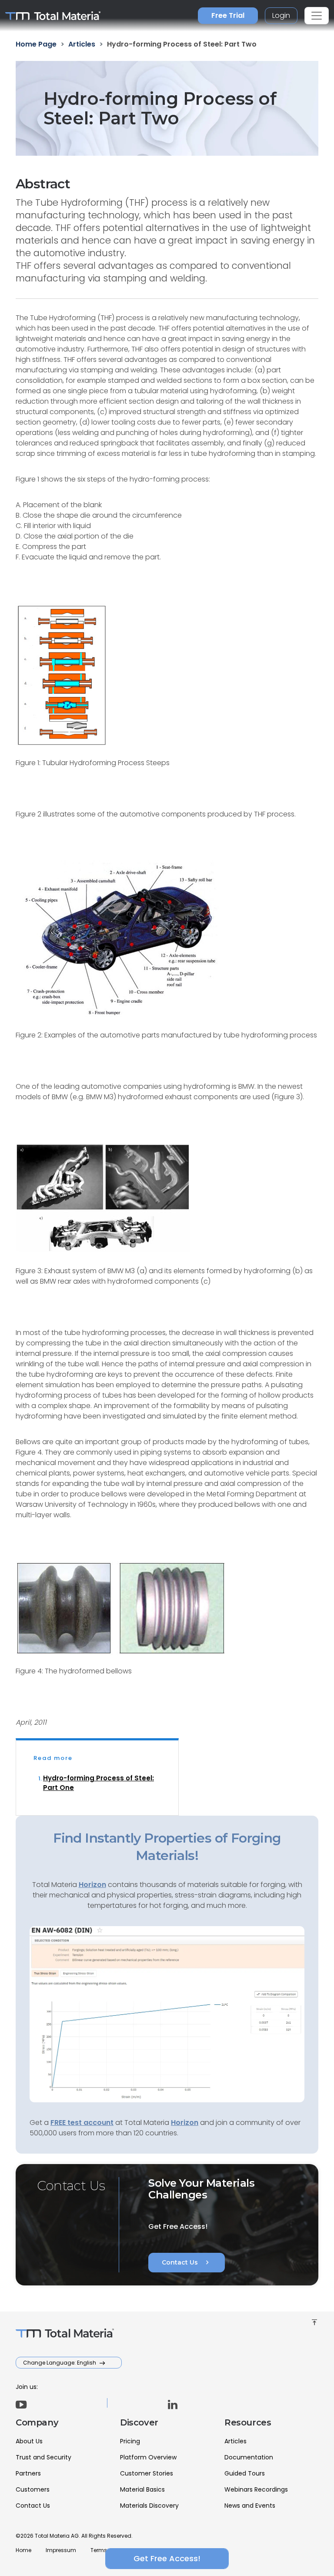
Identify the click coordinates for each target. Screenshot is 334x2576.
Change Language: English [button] (60, 2363)
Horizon (185, 2123)
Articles (235, 2441)
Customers (33, 2489)
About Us (29, 2441)
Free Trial (228, 15)
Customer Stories (147, 2473)
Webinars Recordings (256, 2489)
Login (281, 15)
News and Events (250, 2506)
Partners (28, 2473)
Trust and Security (43, 2457)
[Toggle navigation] (317, 16)
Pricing (130, 2441)
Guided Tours (245, 2473)
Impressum (61, 2550)
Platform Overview (148, 2457)
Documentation (249, 2457)
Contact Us (187, 2262)
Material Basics (142, 2489)
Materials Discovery (149, 2506)
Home (23, 2550)
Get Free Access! (167, 2558)
